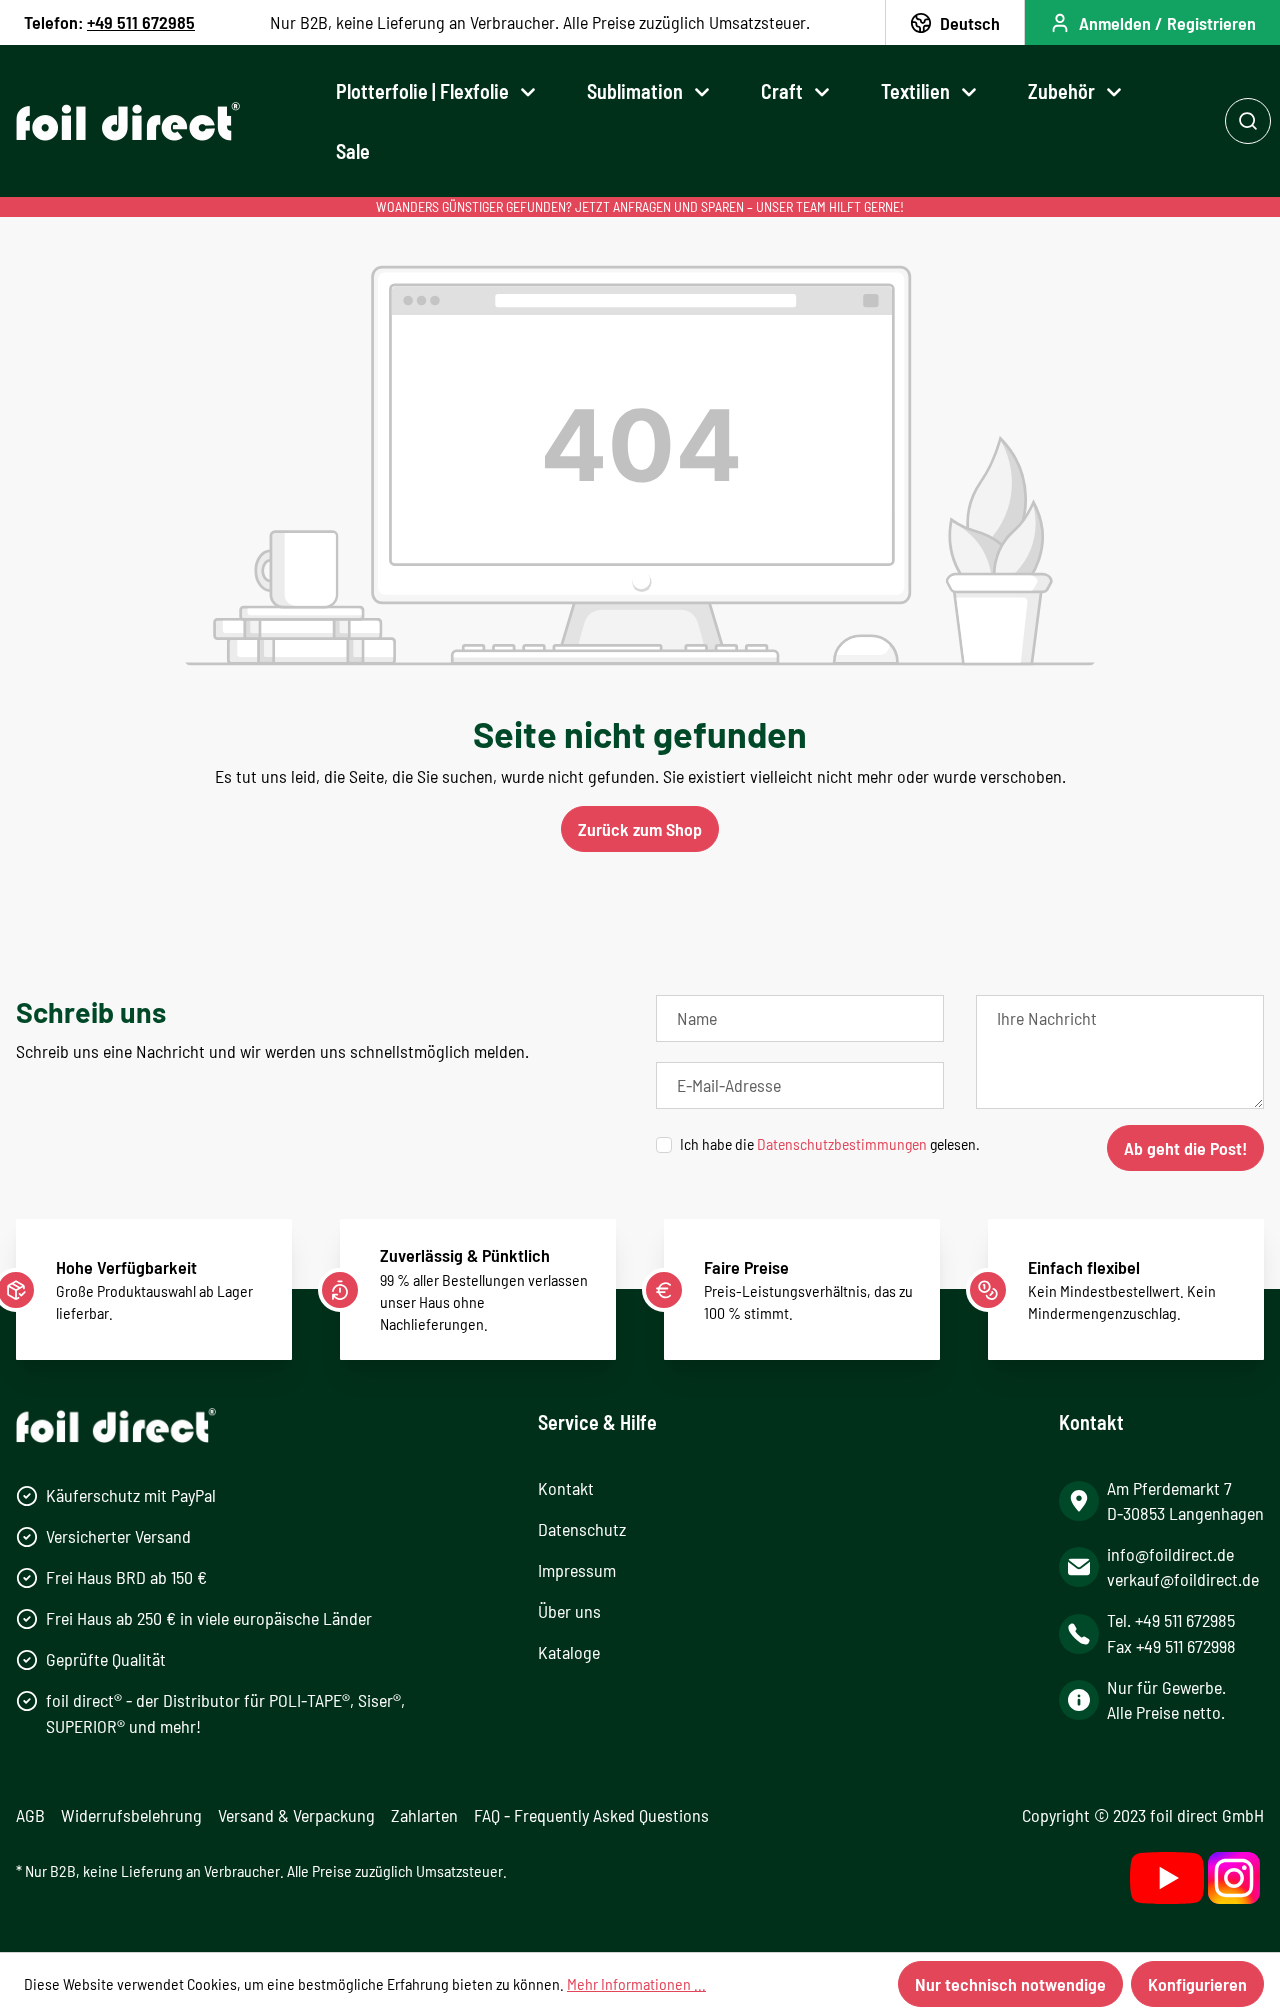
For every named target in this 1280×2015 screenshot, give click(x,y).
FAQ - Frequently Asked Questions (591, 1815)
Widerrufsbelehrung (131, 1815)
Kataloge (569, 1652)
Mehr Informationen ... (636, 1983)
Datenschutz (582, 1529)
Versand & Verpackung (296, 1815)
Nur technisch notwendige (1010, 1984)
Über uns (569, 1611)
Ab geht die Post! (1185, 1148)
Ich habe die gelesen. (830, 1143)
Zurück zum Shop (640, 829)
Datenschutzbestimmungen (842, 1143)
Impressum (577, 1570)
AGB (30, 1815)
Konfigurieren (1197, 1984)
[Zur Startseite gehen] (128, 121)
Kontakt (566, 1488)
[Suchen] (1248, 121)
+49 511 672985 (141, 22)
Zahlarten (424, 1815)
